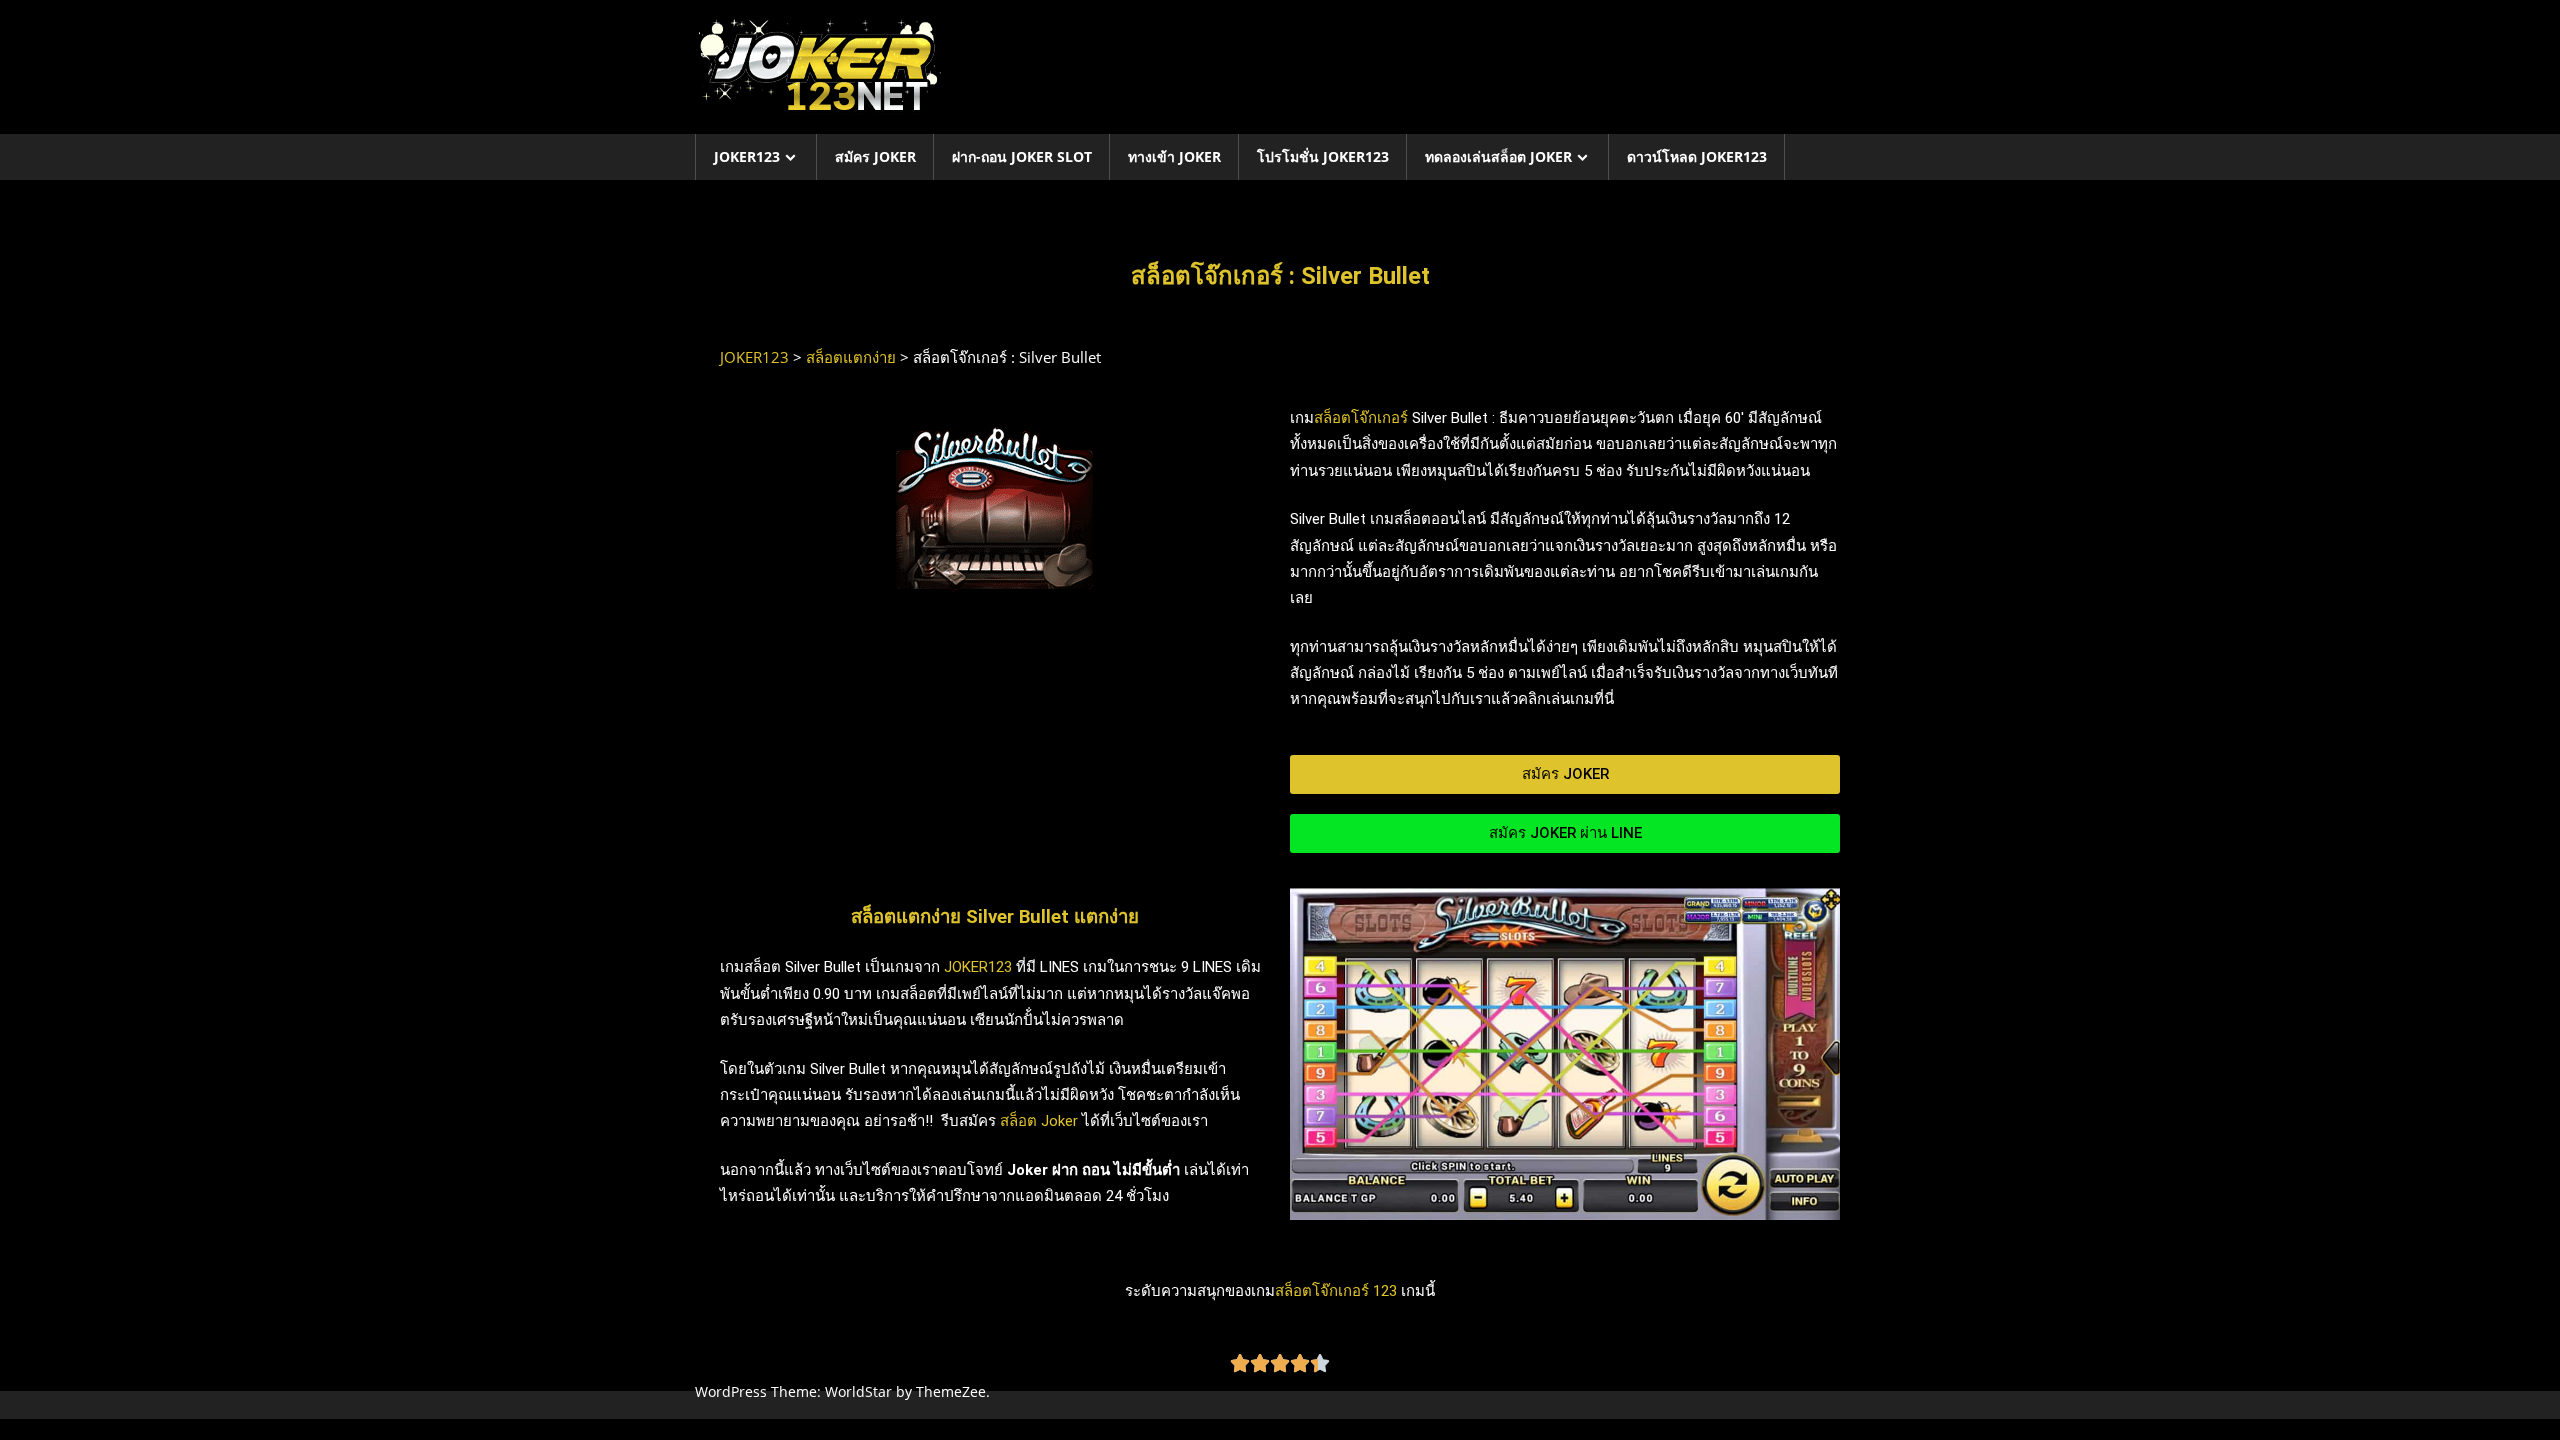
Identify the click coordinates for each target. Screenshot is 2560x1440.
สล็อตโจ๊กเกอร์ (1361, 418)
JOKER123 (747, 156)
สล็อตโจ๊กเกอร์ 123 (1336, 1291)
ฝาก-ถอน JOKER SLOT (1022, 156)
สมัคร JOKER (875, 156)
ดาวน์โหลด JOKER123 (1697, 156)
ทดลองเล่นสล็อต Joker (1498, 156)
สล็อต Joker (1039, 1121)
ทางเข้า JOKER (1174, 156)
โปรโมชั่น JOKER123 (1323, 156)
